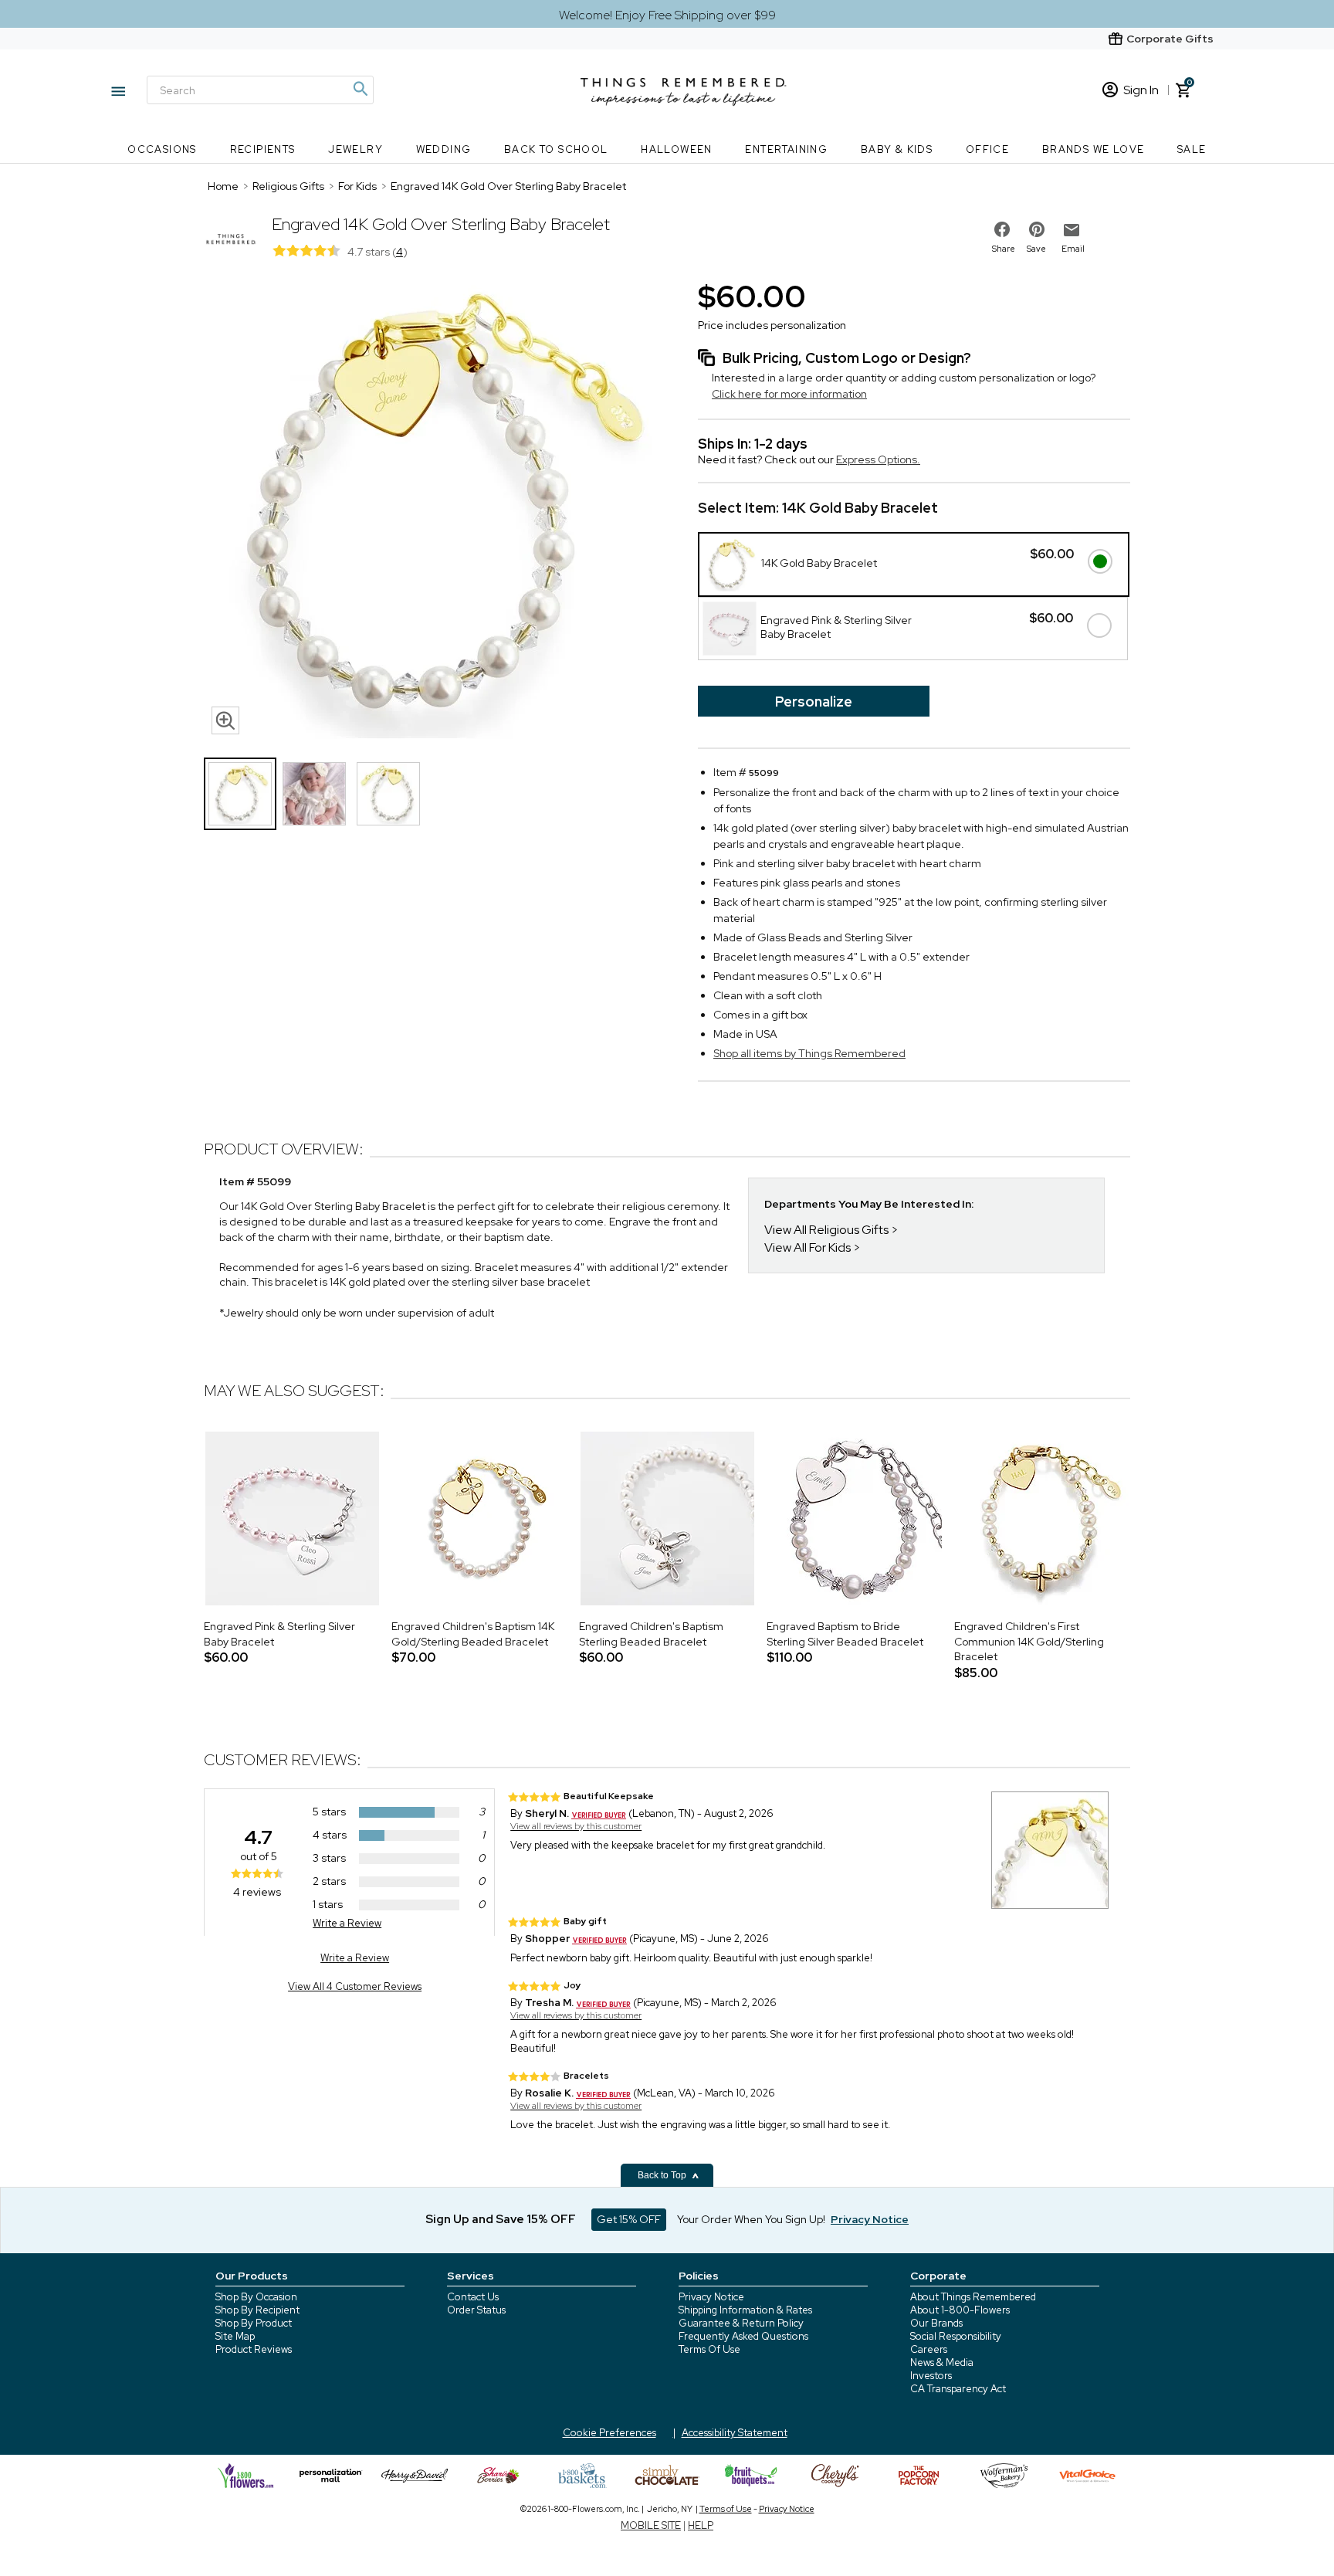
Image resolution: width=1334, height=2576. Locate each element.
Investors (931, 2376)
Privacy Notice (711, 2297)
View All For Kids (808, 1247)
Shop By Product (254, 2323)
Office (987, 149)
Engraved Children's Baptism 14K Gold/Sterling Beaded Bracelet (473, 1634)
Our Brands (936, 2323)
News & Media (942, 2362)
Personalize (814, 702)
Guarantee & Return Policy (741, 2323)
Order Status (476, 2310)
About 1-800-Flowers (960, 2310)
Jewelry (356, 149)
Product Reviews (254, 2349)
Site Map (235, 2336)
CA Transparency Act (958, 2389)
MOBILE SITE (651, 2525)
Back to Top (663, 2175)
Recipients (263, 149)
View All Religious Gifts (826, 1230)
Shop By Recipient (257, 2310)
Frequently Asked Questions (743, 2336)
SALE (1192, 149)
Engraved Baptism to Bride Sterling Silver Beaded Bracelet (845, 1634)
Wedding (444, 149)
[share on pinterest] (1037, 229)
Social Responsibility (956, 2336)
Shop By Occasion (256, 2297)
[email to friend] (1072, 230)
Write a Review (347, 1923)
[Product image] (435, 509)
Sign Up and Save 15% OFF (501, 2219)
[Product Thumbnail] (240, 794)
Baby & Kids (897, 149)
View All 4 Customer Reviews (355, 1986)
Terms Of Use (709, 2349)
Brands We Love (1094, 149)
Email (1073, 249)
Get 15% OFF (629, 2219)
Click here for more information (789, 394)
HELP (701, 2525)
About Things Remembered (973, 2297)
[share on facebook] (1002, 229)
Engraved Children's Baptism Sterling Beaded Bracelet (651, 1634)
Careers (929, 2349)
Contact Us (473, 2297)
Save (1036, 249)
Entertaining (786, 149)
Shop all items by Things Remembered (809, 1053)
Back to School (556, 149)
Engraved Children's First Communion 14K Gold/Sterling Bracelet (1029, 1641)
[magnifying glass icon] (225, 720)
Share (1004, 249)
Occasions (162, 149)
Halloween (677, 149)
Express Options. (878, 459)
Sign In (1141, 90)
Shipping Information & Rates (745, 2310)
